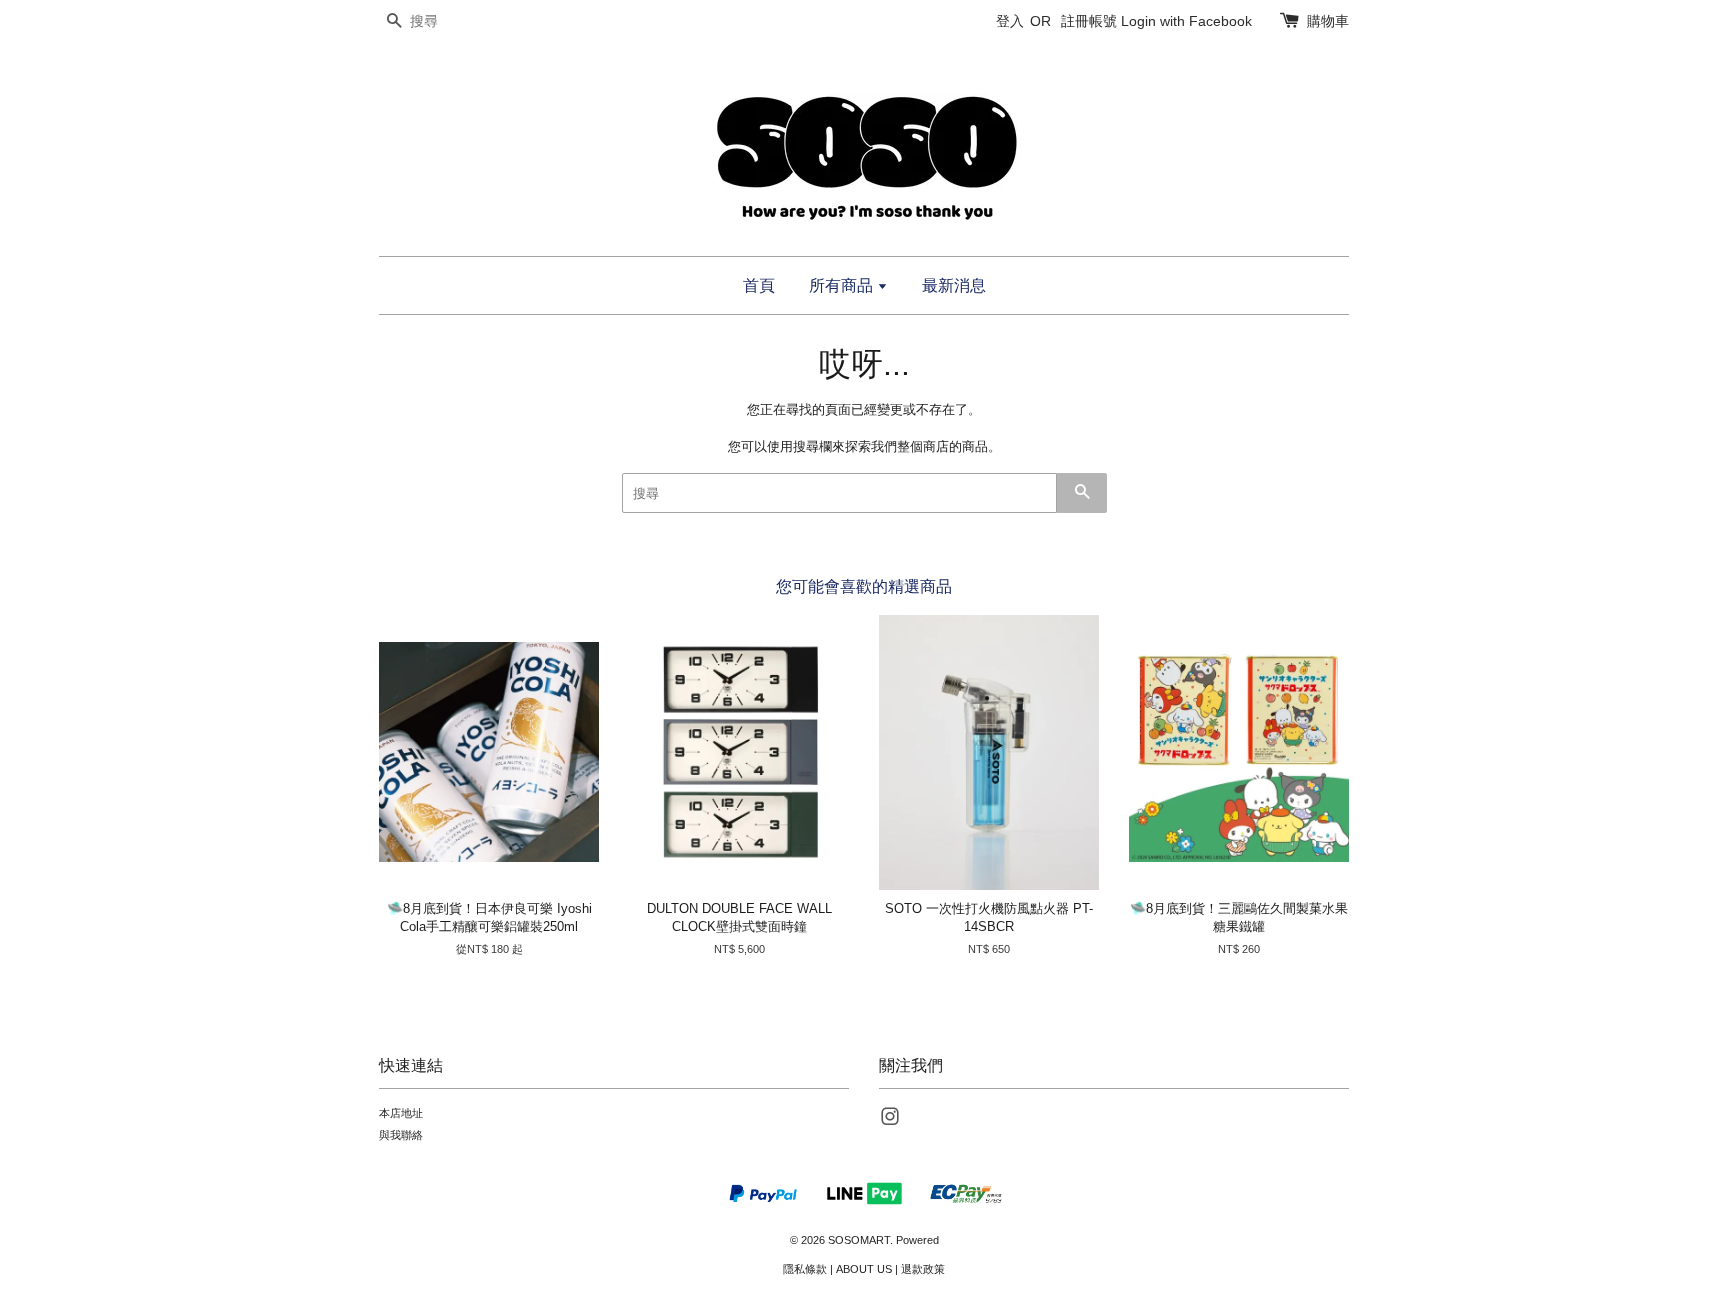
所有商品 (843, 285)
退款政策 (923, 1269)
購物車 (1328, 21)
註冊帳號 (1089, 21)
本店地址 (401, 1113)
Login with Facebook (1186, 21)
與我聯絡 (401, 1135)
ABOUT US (864, 1269)
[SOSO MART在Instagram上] (890, 1121)
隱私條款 (805, 1269)
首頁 (759, 285)
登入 (1010, 21)
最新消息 (954, 285)
